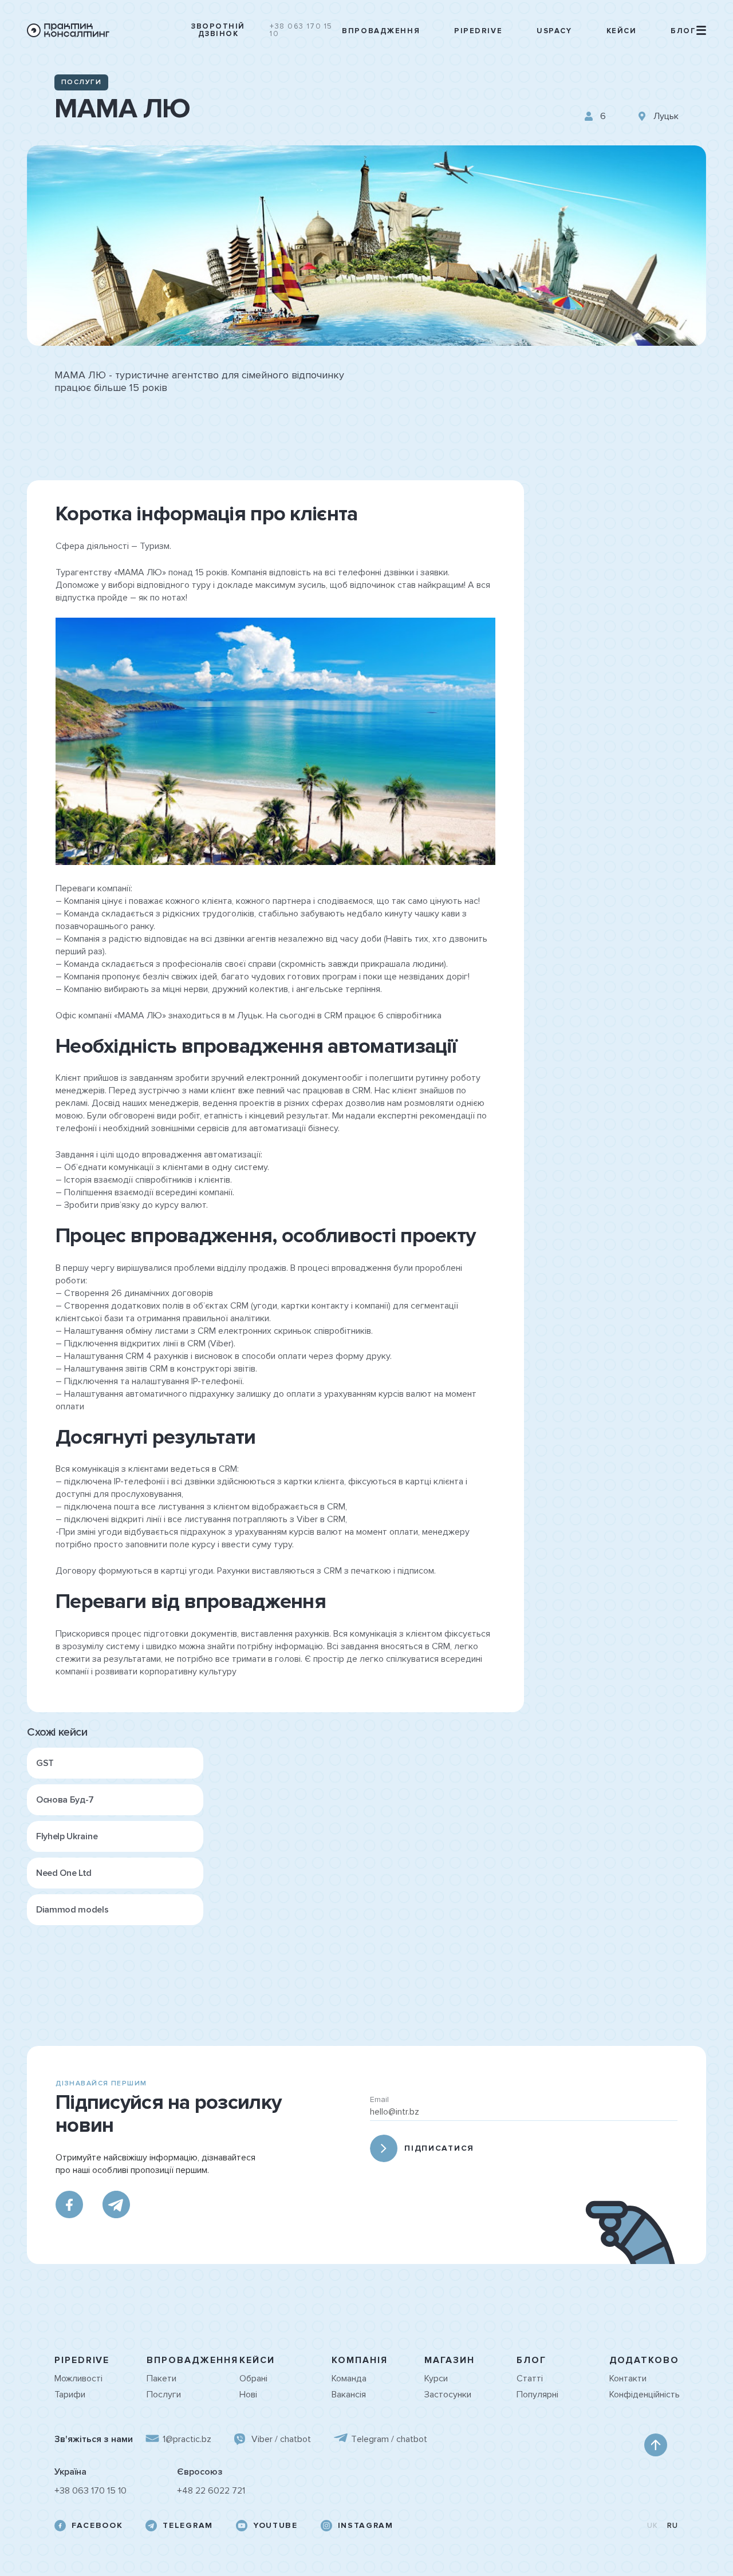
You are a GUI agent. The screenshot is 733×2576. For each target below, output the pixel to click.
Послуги (164, 2395)
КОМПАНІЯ (359, 2360)
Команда (349, 2379)
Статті (530, 2379)
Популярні (537, 2395)
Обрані (253, 2379)
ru (673, 2526)
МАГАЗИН (450, 2360)
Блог (683, 31)
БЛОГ (531, 2360)
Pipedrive (478, 31)
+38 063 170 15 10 (301, 30)
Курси (436, 2379)
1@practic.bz (187, 2439)
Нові (248, 2395)
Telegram (188, 2526)
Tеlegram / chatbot (389, 2439)
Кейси (622, 31)
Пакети (161, 2379)
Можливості (78, 2379)
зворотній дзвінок (218, 30)
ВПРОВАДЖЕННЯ (192, 2360)
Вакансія (349, 2395)
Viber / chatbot (281, 2439)
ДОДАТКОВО (644, 2360)
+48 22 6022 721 (211, 2491)
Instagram (366, 2526)
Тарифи (70, 2395)
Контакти (628, 2379)
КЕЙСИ (257, 2360)
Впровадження (381, 31)
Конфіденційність (644, 2395)
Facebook (97, 2526)
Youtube (275, 2526)
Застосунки (448, 2395)
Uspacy (554, 31)
